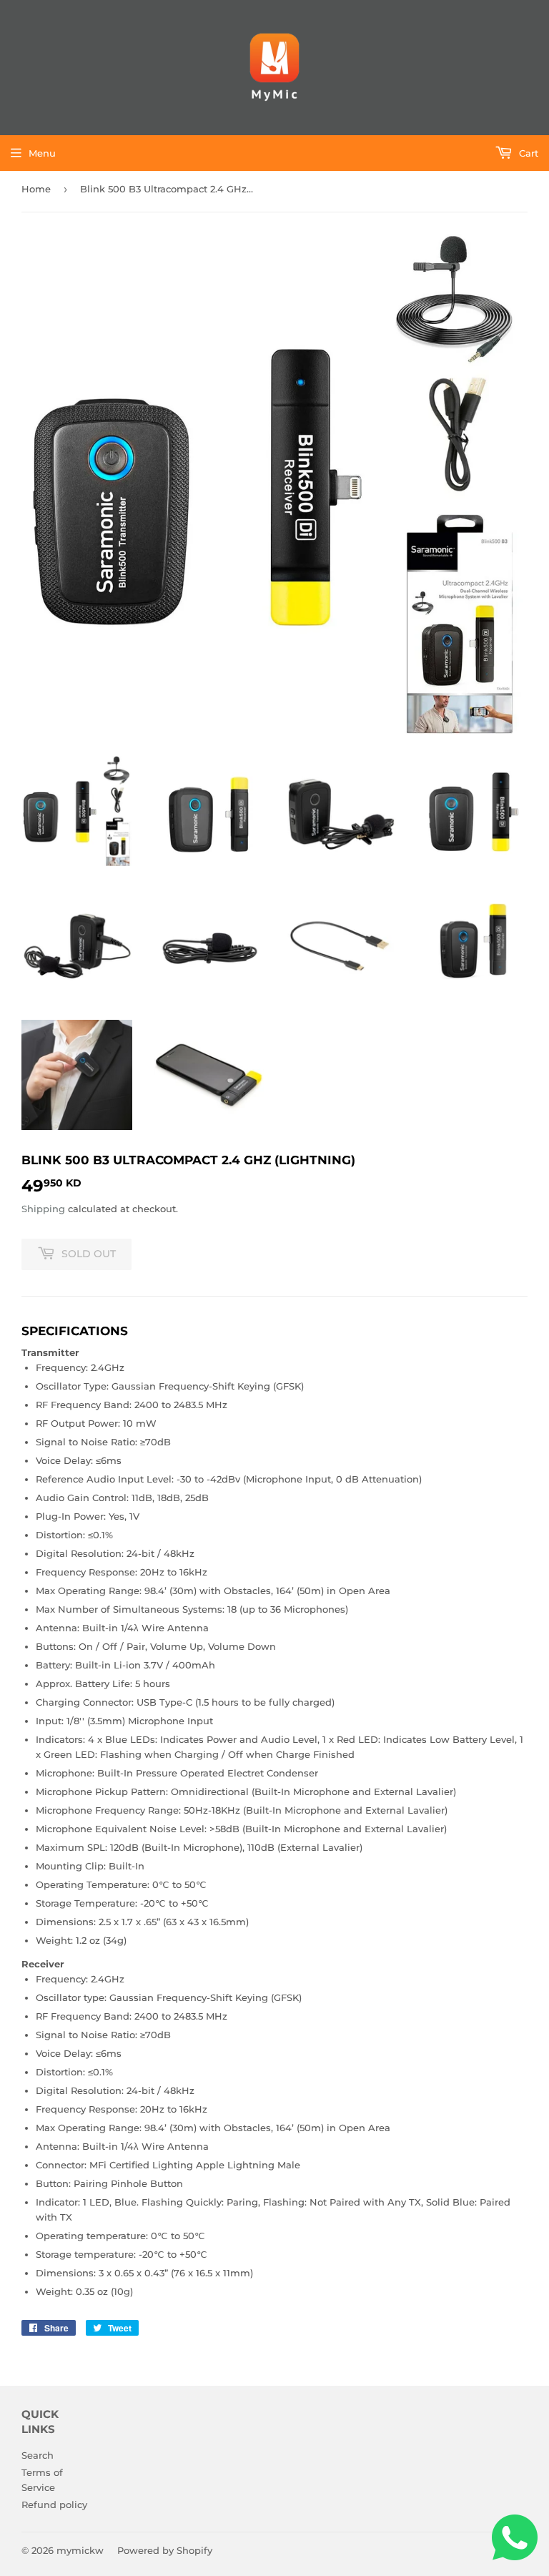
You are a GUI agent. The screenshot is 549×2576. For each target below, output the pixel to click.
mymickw (80, 2550)
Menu (42, 153)
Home (36, 189)
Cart (527, 153)
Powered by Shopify (165, 2550)
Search (38, 2455)
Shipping (43, 1209)
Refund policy (54, 2504)
